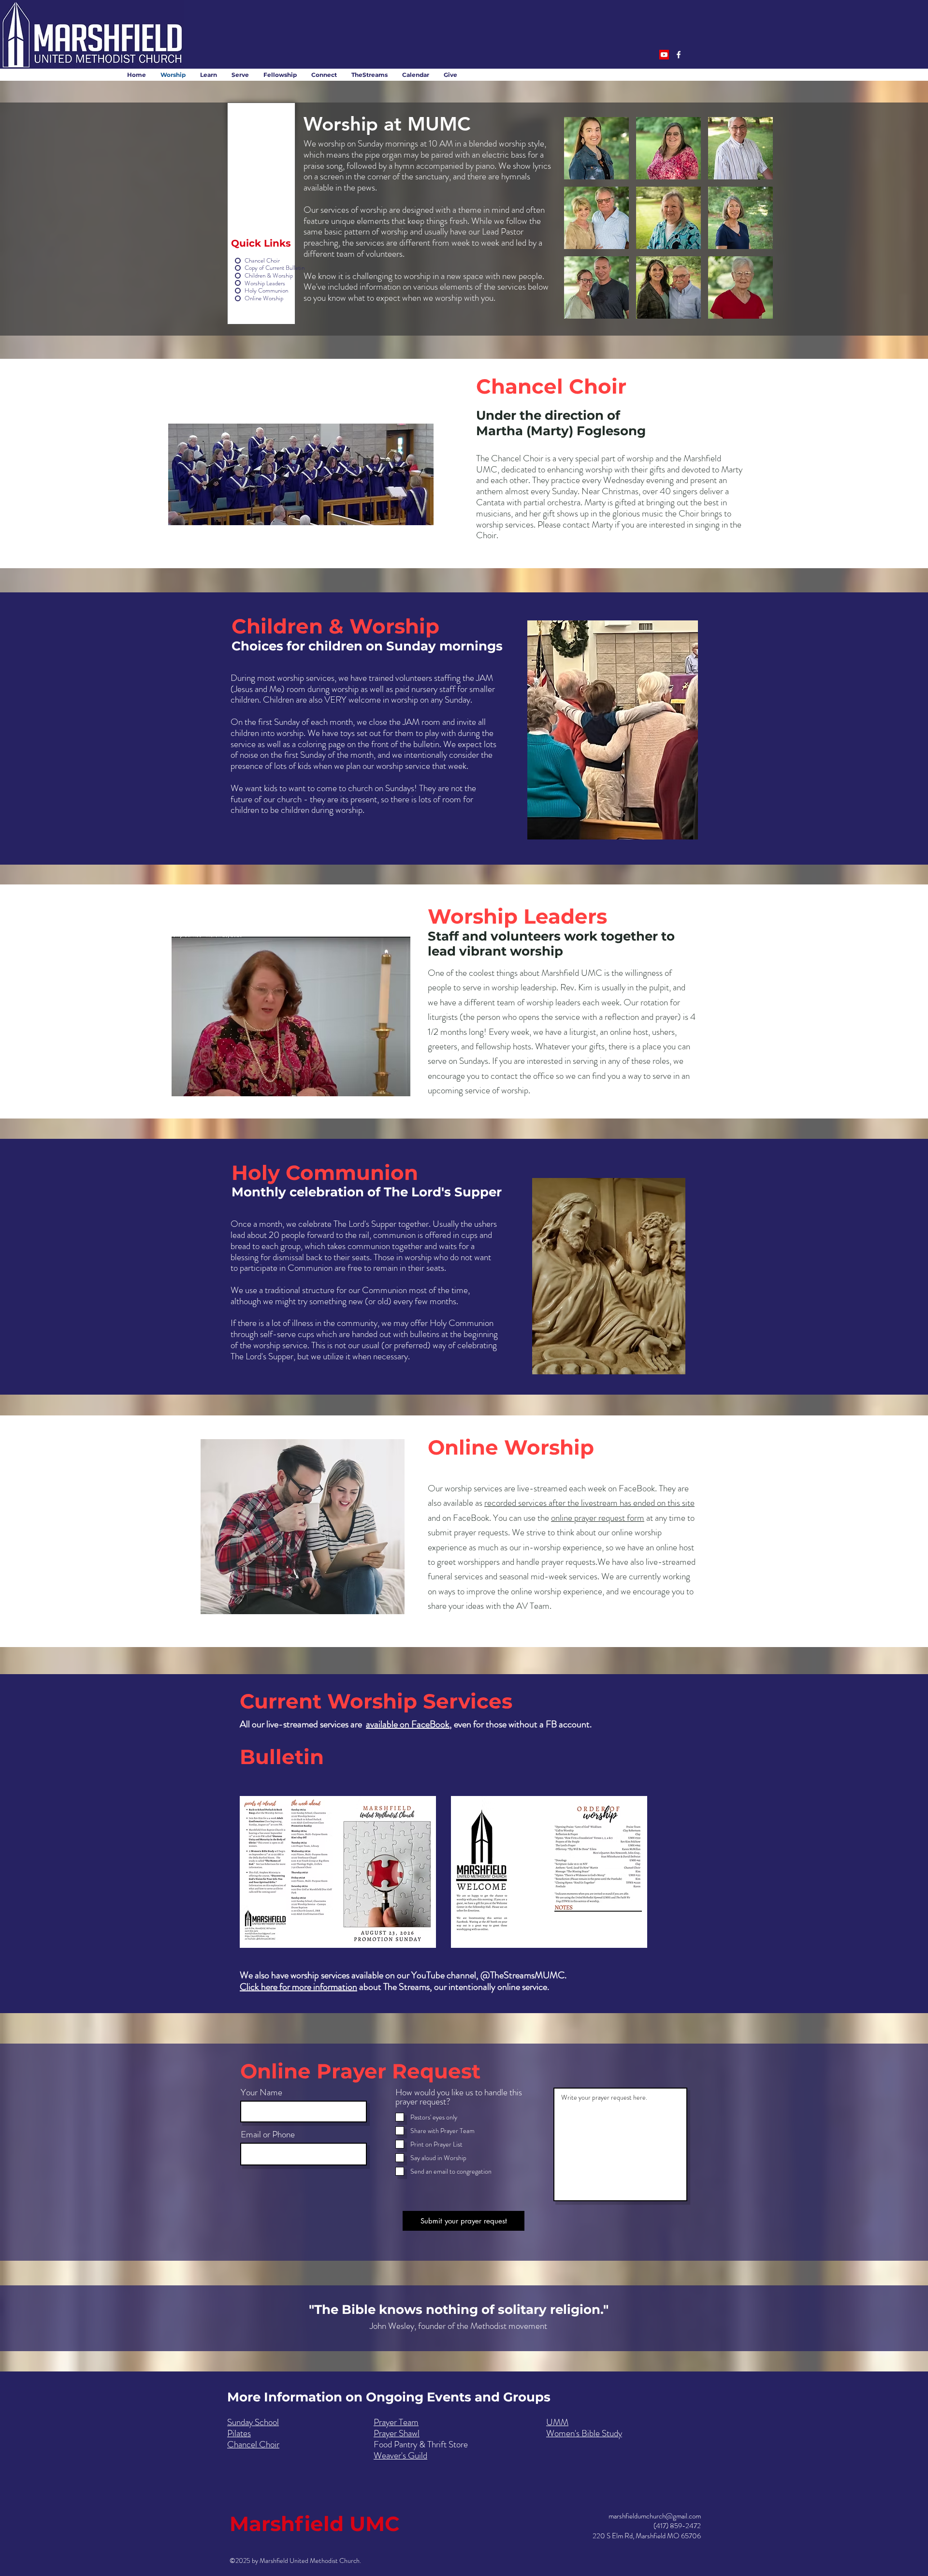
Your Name (261, 2092)
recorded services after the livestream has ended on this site (589, 1503)
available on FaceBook (408, 1724)
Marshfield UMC (315, 2524)
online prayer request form (598, 1518)
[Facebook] (679, 55)
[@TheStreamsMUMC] (664, 55)
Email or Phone (268, 2134)
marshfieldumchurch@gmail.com (655, 2516)
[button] (596, 148)
